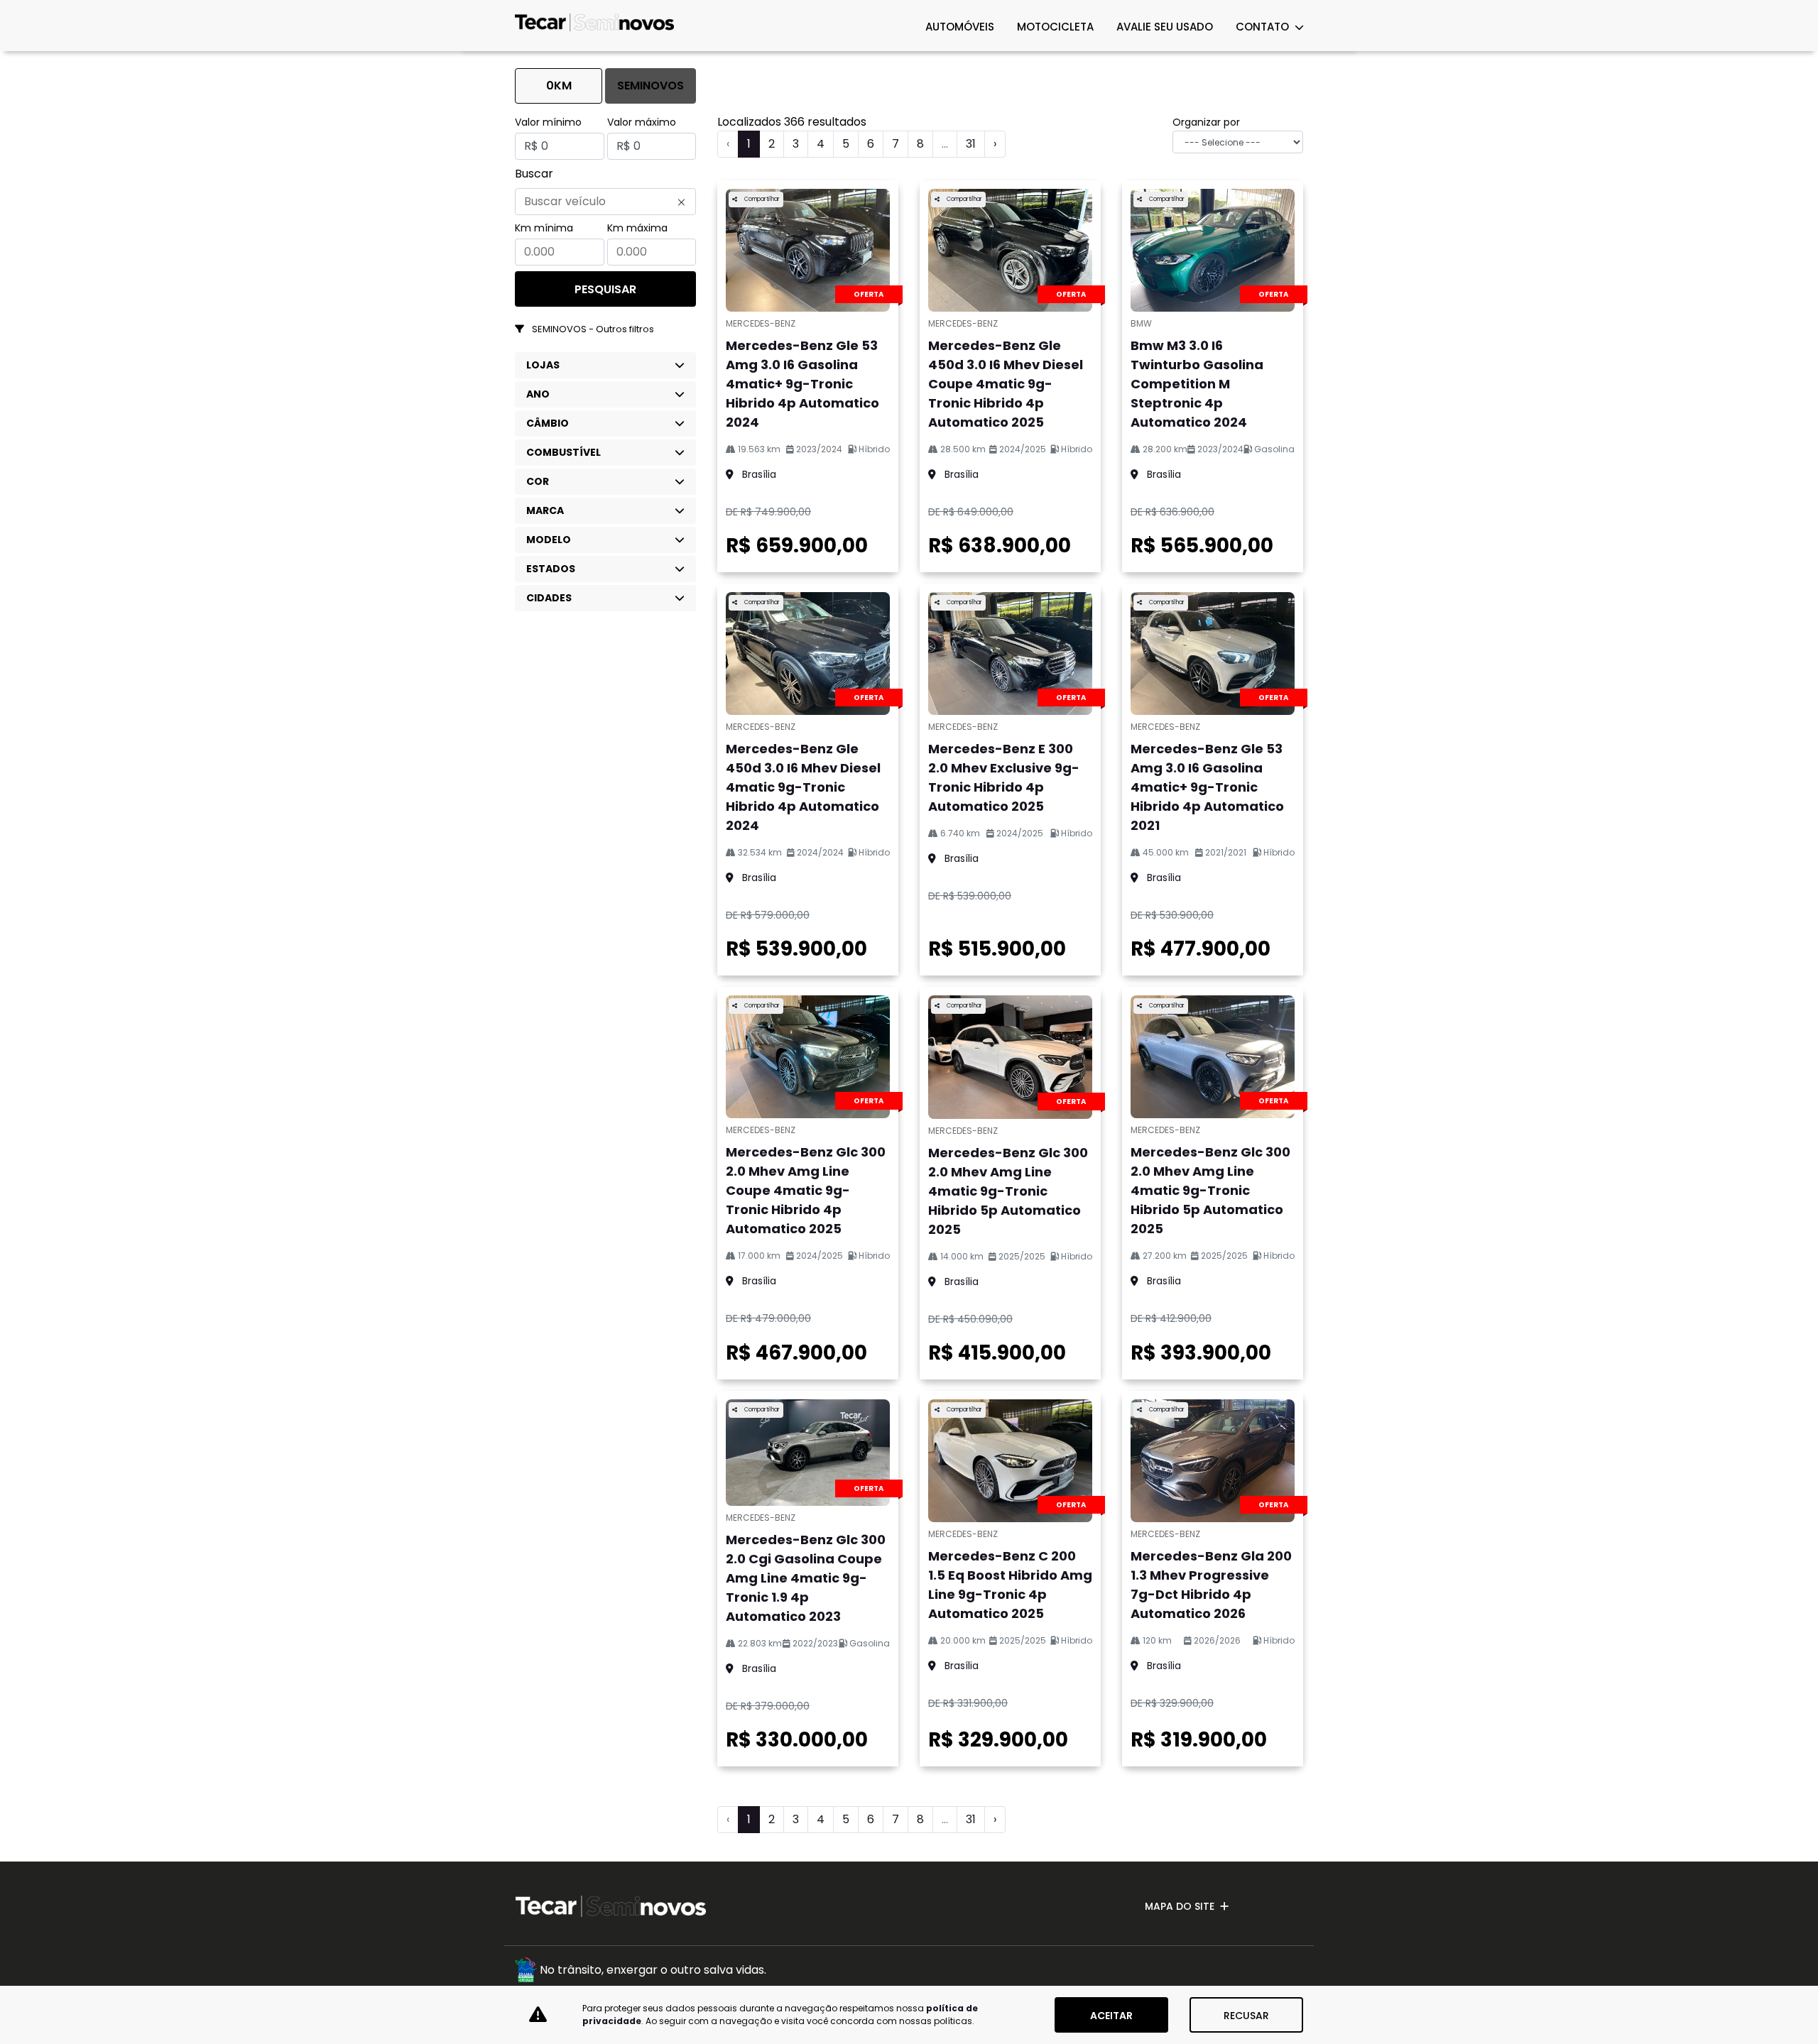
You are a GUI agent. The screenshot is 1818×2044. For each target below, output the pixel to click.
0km (559, 86)
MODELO (549, 540)
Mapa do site (1180, 1906)
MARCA (545, 510)
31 (971, 144)
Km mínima (544, 228)
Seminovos (651, 86)
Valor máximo (642, 122)
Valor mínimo (548, 122)
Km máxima (637, 228)
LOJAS (543, 365)
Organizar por (1206, 122)
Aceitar (1111, 2016)
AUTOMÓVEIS (960, 27)
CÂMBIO (548, 423)
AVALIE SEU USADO (1165, 27)
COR (538, 481)
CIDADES (549, 598)
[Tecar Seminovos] (595, 26)
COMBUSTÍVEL (564, 452)
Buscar (534, 174)
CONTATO (1264, 27)
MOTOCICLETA (1055, 27)
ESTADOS (551, 569)
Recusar (1246, 2016)
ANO (538, 394)
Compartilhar (761, 199)
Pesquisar (605, 289)
